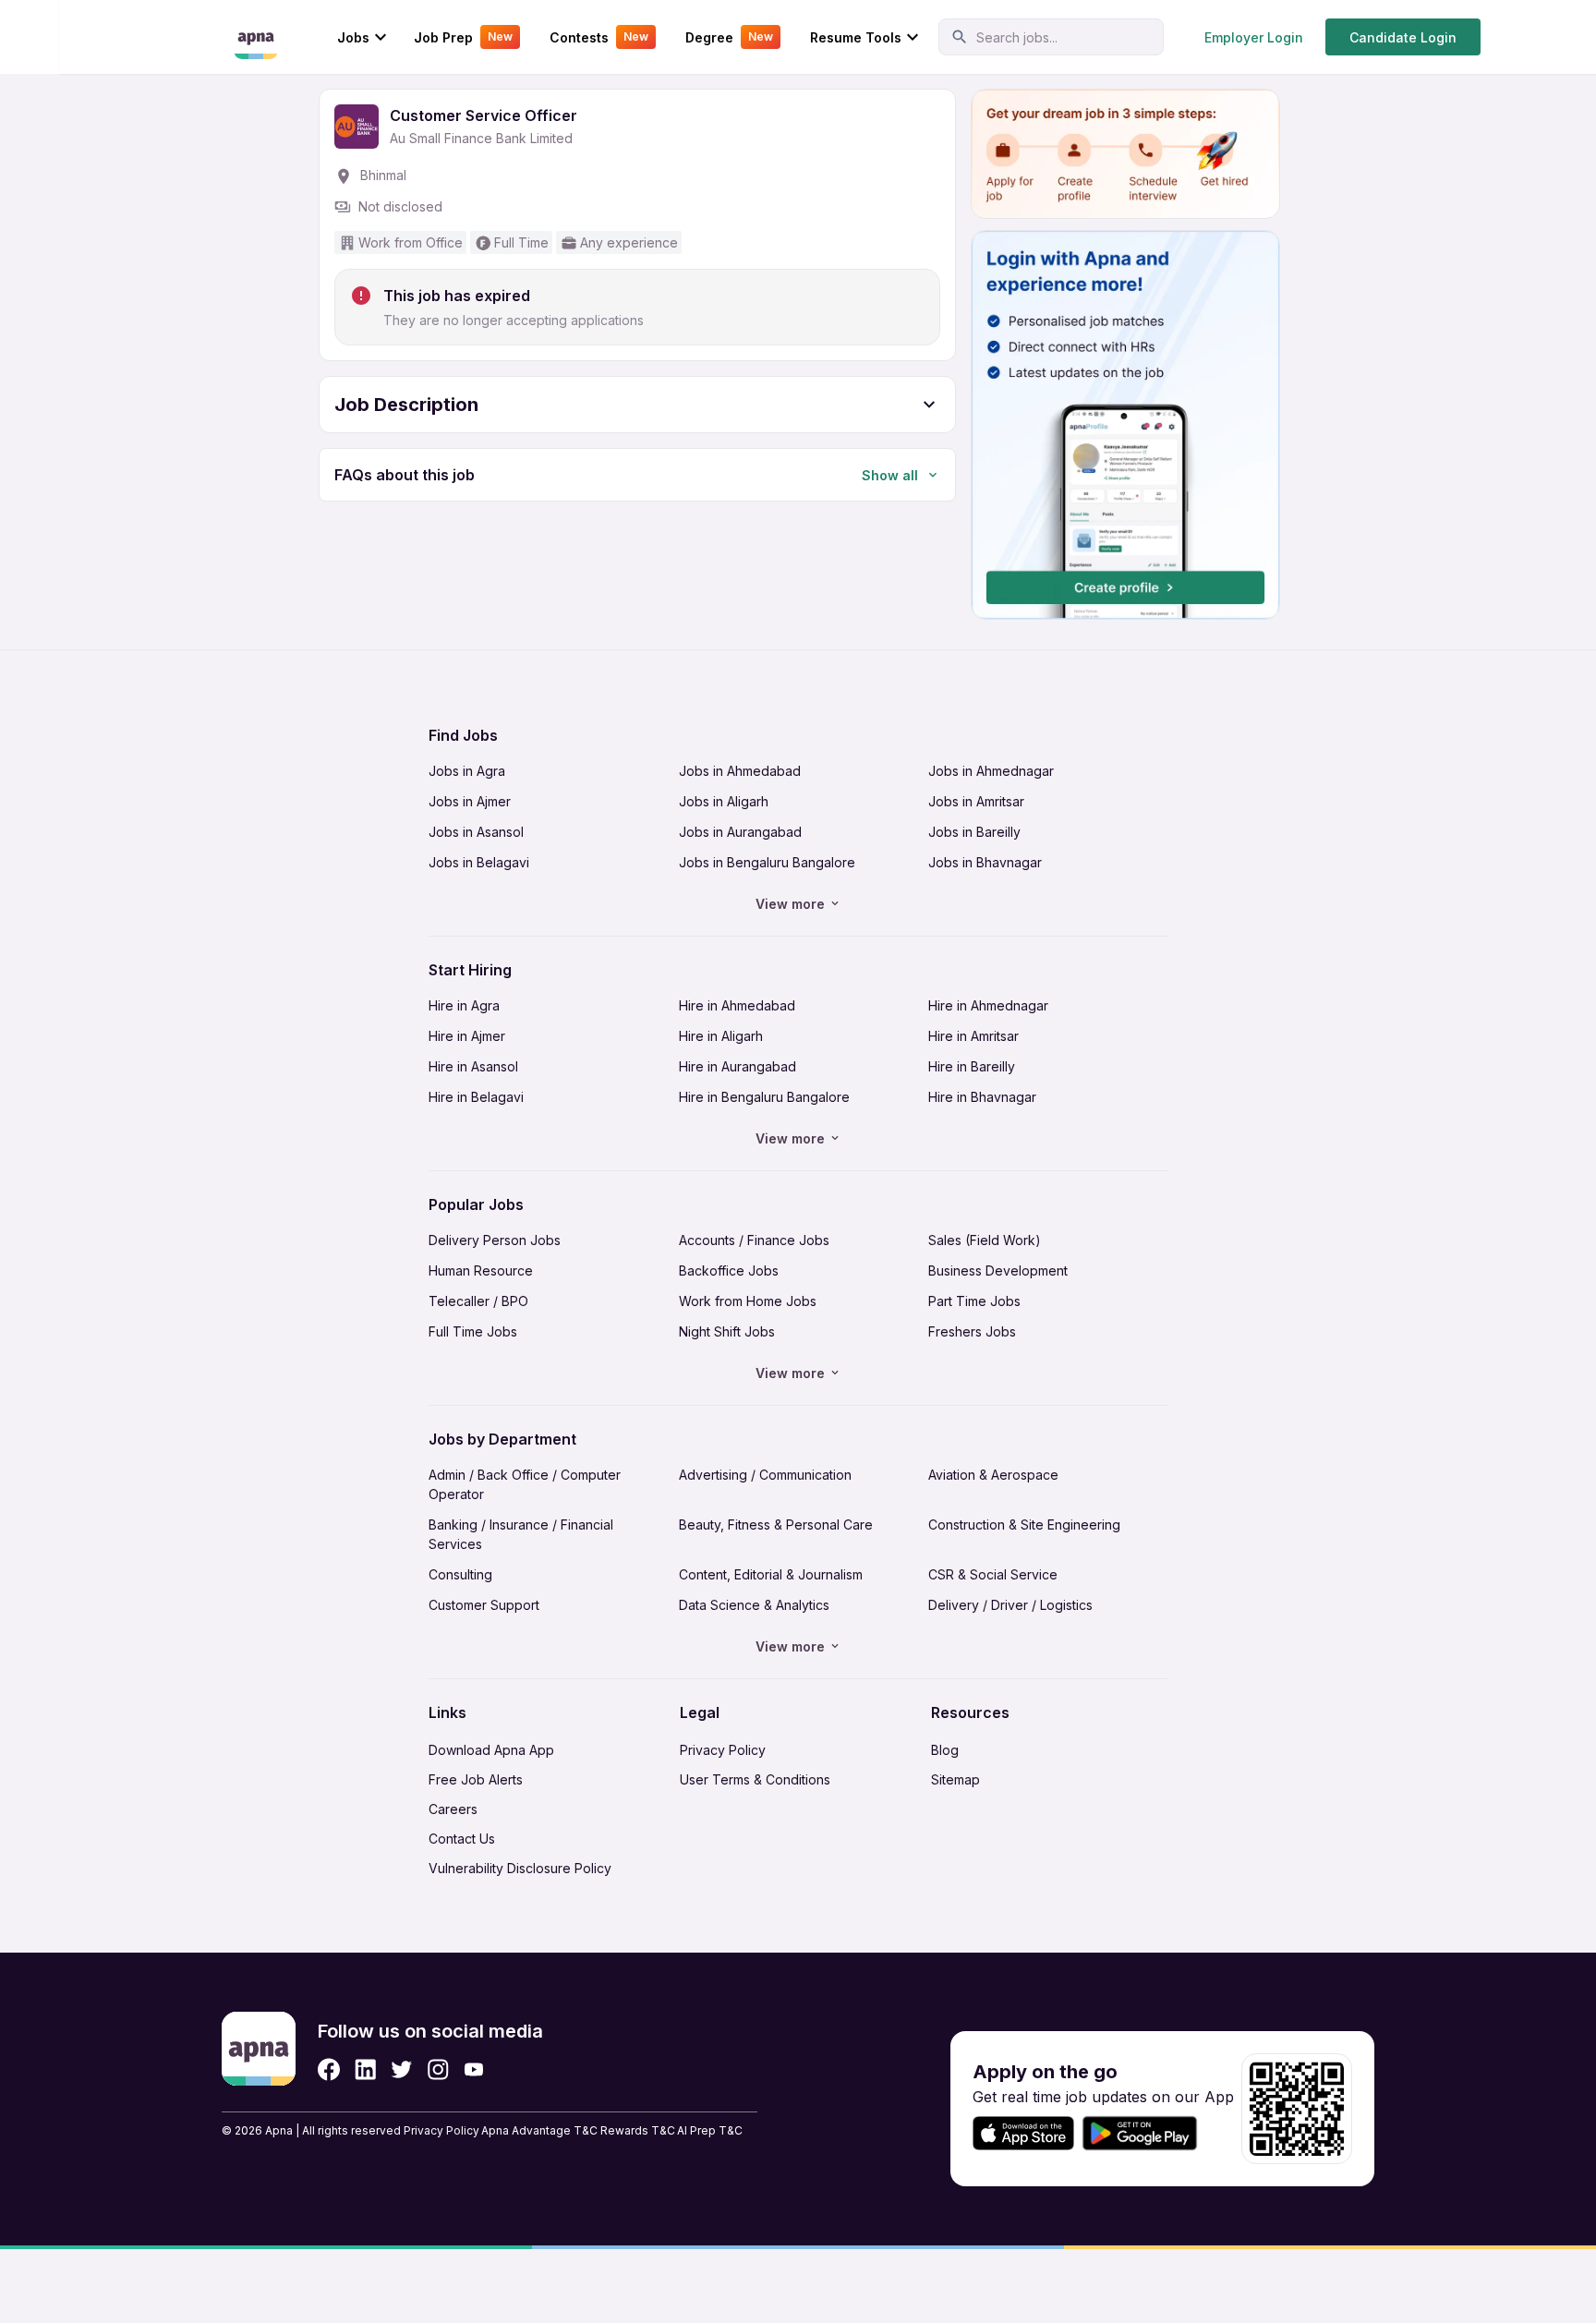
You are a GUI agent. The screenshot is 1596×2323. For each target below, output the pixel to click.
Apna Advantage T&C (539, 2130)
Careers (453, 1809)
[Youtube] (473, 2069)
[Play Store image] (1147, 2133)
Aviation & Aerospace (993, 1475)
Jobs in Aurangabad (740, 832)
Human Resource (481, 1270)
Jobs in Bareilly (974, 832)
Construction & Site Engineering (1024, 1524)
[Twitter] (402, 2069)
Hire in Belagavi (476, 1097)
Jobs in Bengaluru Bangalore (767, 862)
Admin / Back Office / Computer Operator (525, 1484)
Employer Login (1254, 37)
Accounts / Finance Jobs (754, 1240)
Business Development (998, 1270)
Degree (729, 37)
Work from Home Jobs (748, 1301)
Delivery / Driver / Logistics (1010, 1605)
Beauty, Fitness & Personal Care (776, 1524)
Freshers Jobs (972, 1331)
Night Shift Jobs (727, 1331)
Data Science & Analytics (754, 1605)
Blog (945, 1750)
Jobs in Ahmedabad (740, 771)
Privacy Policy (723, 1750)
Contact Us (462, 1839)
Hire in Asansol (473, 1066)
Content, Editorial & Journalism (771, 1574)
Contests (599, 37)
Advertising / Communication (765, 1475)
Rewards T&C (638, 2130)
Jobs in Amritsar (976, 801)
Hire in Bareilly (972, 1066)
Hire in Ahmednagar (988, 1005)
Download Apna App (491, 1750)
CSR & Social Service (993, 1574)
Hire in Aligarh (721, 1036)
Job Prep (463, 37)
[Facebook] (329, 2069)
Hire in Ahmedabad (737, 1005)
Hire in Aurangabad (738, 1066)
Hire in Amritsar (973, 1036)
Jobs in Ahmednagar (991, 771)
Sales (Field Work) (985, 1240)
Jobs (353, 37)
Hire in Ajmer (467, 1036)
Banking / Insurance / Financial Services (521, 1534)
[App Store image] (1023, 2133)
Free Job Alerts (476, 1779)
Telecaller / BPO (478, 1301)
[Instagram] (438, 2069)
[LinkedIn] (365, 2069)
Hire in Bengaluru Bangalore (764, 1097)
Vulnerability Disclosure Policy (520, 1868)
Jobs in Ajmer (470, 801)
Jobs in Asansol (476, 832)
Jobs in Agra (467, 771)
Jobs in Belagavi (479, 862)
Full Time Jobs (473, 1331)
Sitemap (955, 1779)
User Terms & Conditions (755, 1779)
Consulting (460, 1574)
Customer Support (484, 1605)
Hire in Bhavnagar (982, 1097)
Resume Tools (856, 37)
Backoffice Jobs (729, 1270)
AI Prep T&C (710, 2130)
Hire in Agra (464, 1005)
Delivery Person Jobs (495, 1240)
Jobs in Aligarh (724, 801)
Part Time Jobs (974, 1301)
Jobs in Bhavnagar (985, 862)
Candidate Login (1403, 37)
